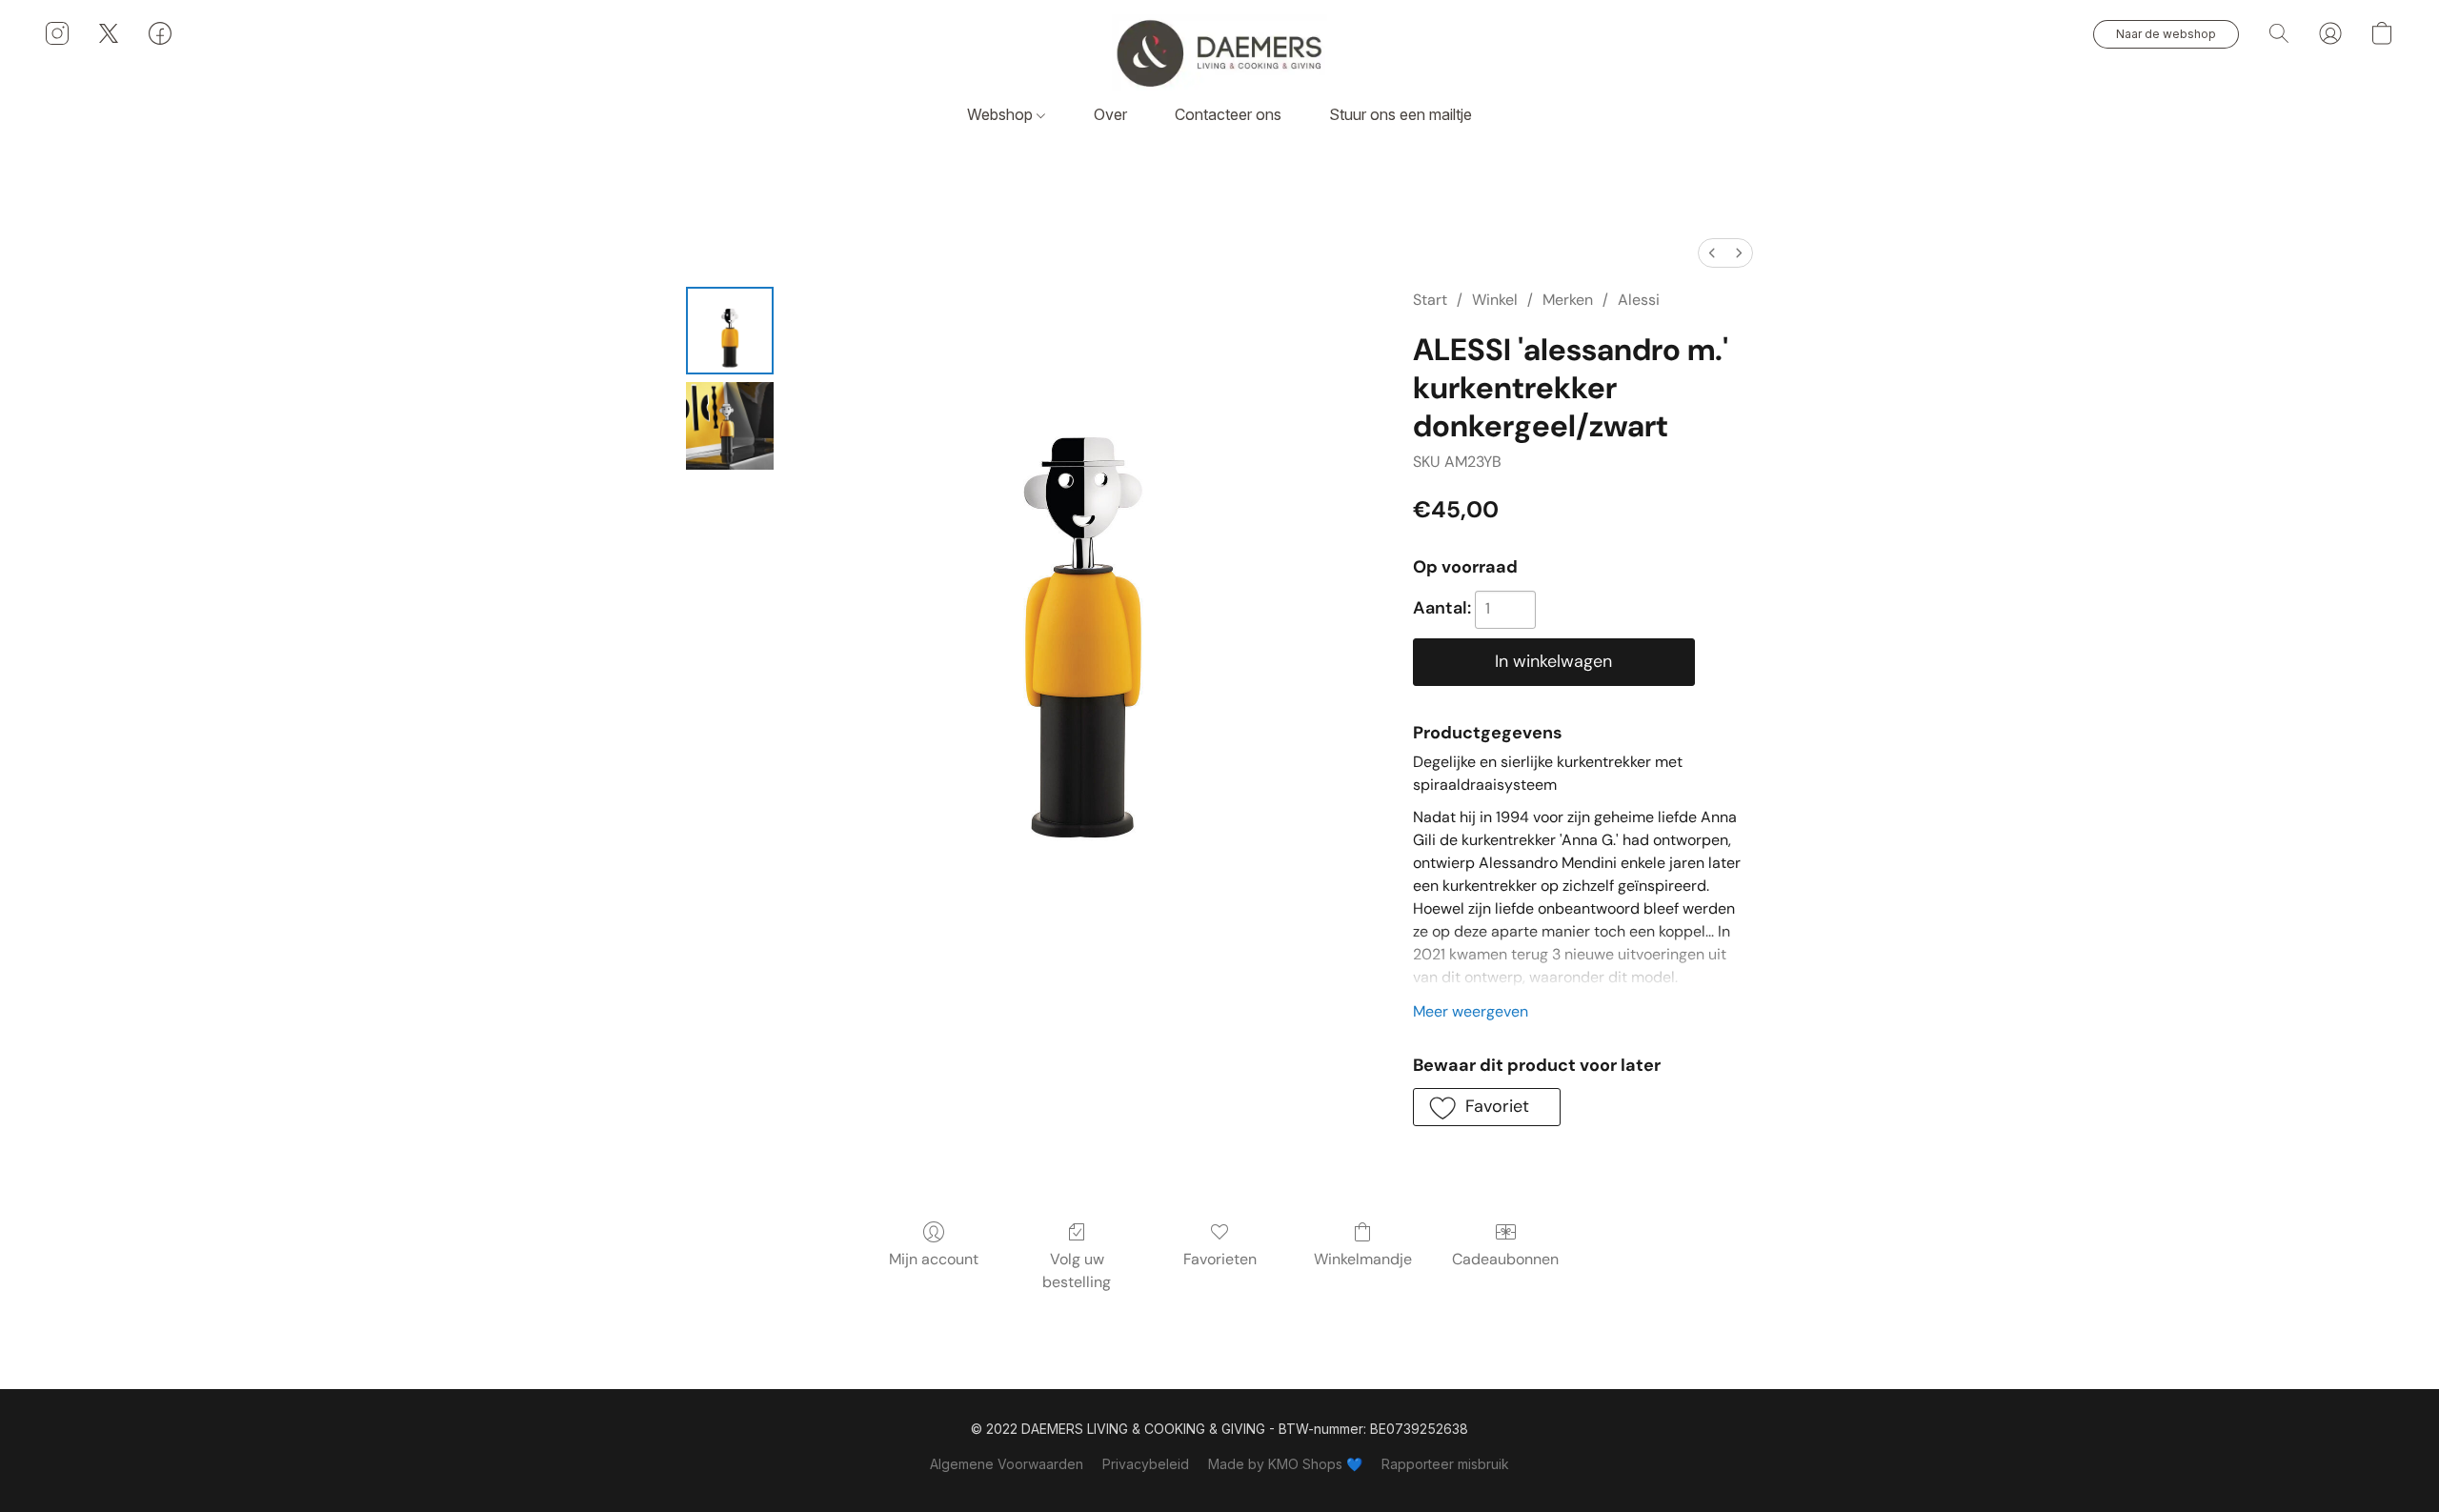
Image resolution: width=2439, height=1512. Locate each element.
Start (1430, 300)
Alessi (1639, 300)
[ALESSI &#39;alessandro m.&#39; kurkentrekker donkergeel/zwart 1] (730, 426)
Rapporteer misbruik (1445, 1464)
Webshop (1002, 114)
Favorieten (1220, 1259)
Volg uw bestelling (1077, 1270)
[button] (1219, 52)
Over (1110, 114)
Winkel (1495, 300)
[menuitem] (1712, 253)
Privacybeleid (1146, 1464)
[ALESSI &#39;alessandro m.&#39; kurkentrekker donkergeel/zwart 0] (730, 331)
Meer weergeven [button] (1471, 1011)
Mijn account (934, 1259)
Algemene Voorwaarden (1007, 1464)
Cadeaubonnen (1505, 1259)
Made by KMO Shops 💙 (1285, 1464)
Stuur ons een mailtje (1401, 114)
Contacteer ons (1228, 114)
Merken (1568, 300)
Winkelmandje (1363, 1259)
